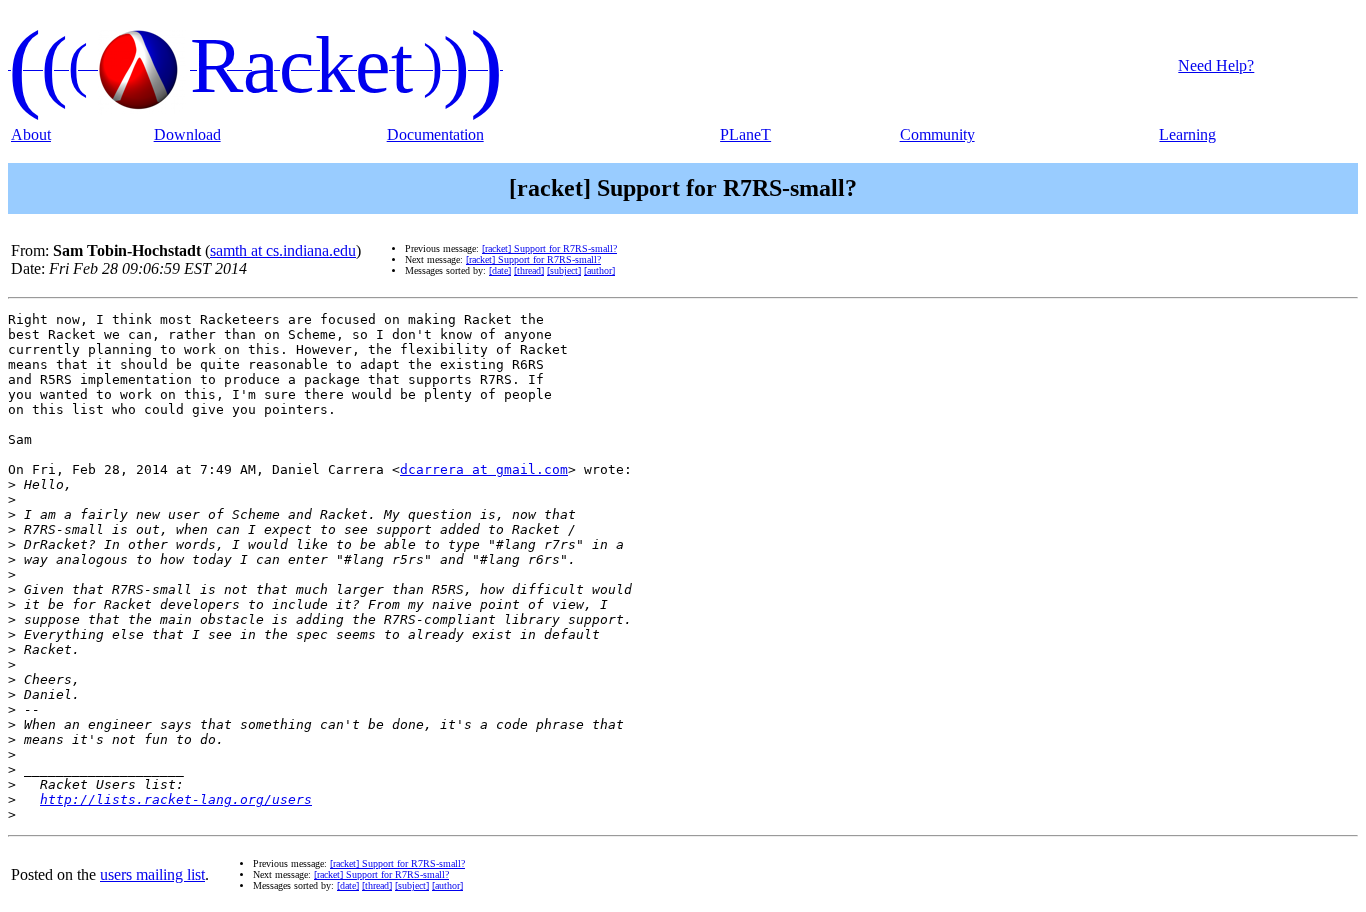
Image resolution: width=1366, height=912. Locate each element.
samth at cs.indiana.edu (283, 250)
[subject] (564, 270)
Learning (1187, 134)
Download (187, 134)
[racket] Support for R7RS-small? (549, 248)
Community (937, 134)
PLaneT (745, 134)
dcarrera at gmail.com (484, 469)
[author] (599, 270)
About (31, 134)
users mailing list (152, 874)
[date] (500, 270)
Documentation (435, 134)
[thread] (529, 270)
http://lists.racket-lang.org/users (176, 799)
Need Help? (1216, 65)
